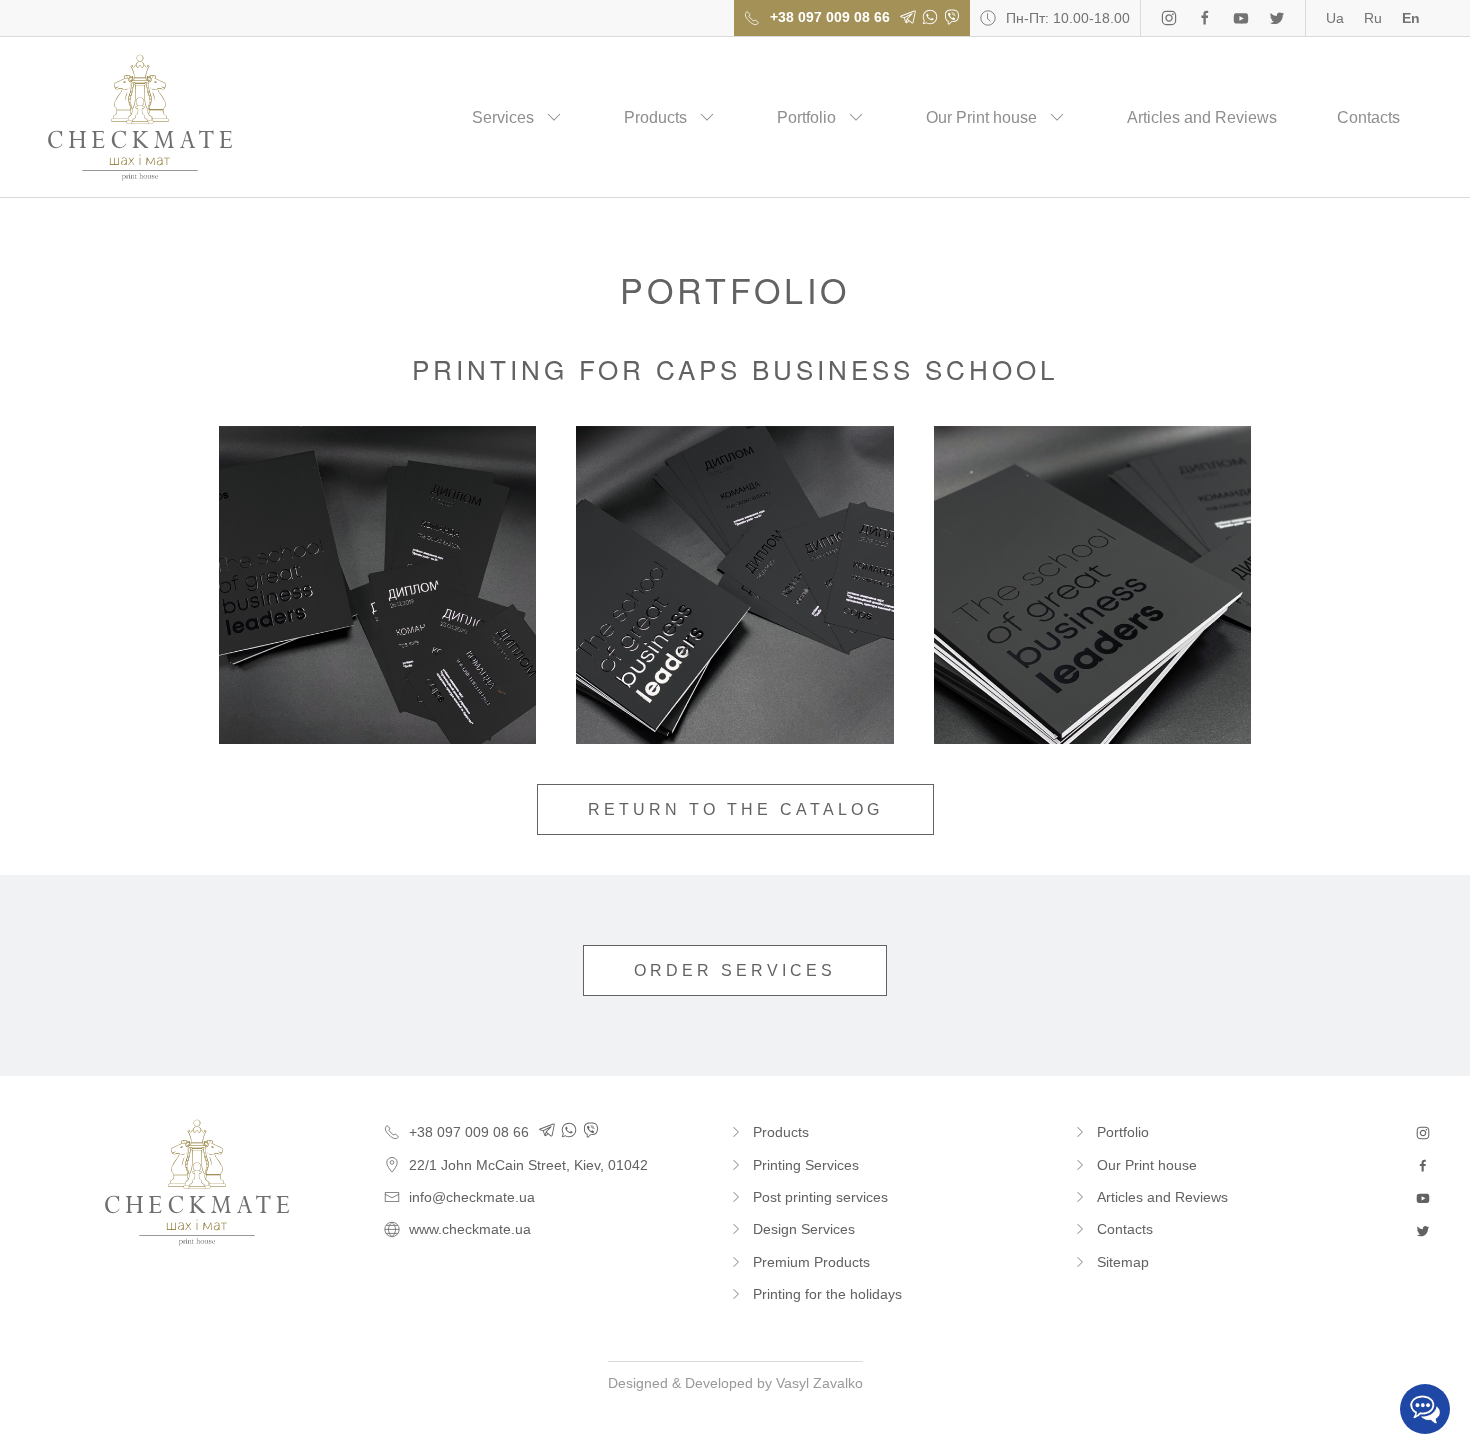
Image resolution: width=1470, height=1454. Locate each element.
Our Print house (981, 117)
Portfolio (806, 117)
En (1411, 18)
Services (503, 117)
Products (655, 117)
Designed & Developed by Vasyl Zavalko (735, 1383)
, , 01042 (528, 1165)
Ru (1373, 18)
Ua (1335, 18)
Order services (735, 970)
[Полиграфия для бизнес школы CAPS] (378, 585)
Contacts (1368, 117)
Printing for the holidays (827, 1294)
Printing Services (806, 1165)
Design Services (804, 1229)
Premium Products (811, 1262)
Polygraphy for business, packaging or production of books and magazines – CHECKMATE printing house (140, 117)
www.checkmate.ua (470, 1229)
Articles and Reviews (1202, 117)
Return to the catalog (735, 809)
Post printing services (820, 1197)
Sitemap (1123, 1262)
